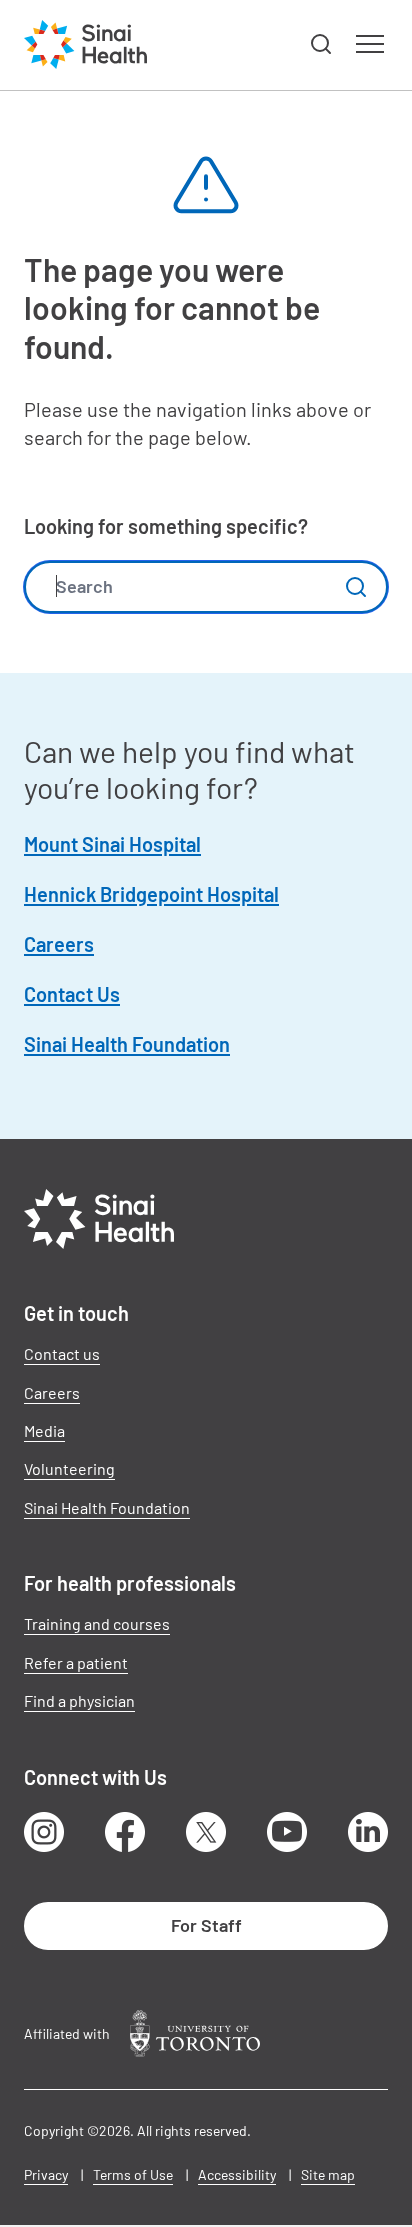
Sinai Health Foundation (127, 1044)
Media (44, 1430)
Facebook (125, 1832)
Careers (59, 944)
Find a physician (79, 1700)
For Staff (206, 1925)
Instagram (44, 1832)
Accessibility (237, 2174)
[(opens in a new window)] (195, 2033)
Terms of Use (133, 2174)
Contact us (62, 1353)
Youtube (287, 1832)
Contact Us (72, 994)
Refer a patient (76, 1662)
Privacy (46, 2174)
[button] (322, 45)
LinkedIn (368, 1832)
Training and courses (97, 1623)
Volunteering (69, 1468)
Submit (356, 587)
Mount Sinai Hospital (112, 844)
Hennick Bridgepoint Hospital (151, 894)
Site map (328, 2174)
